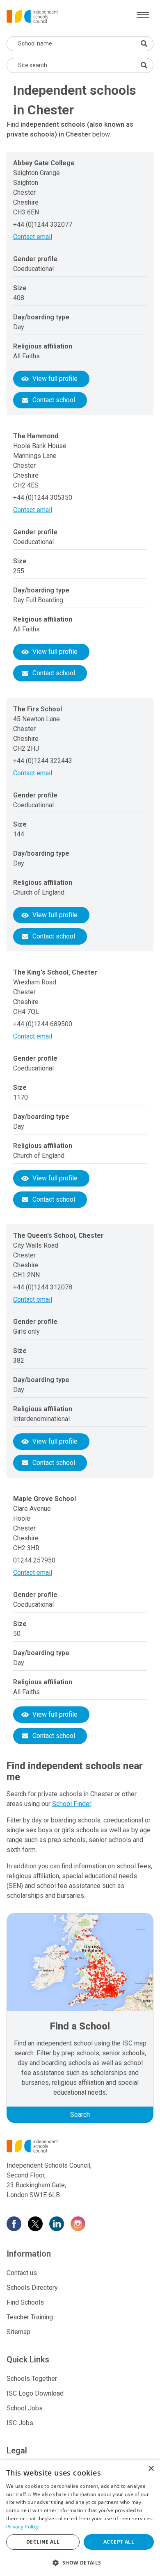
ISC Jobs (20, 2423)
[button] (80, 2562)
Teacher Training (30, 2317)
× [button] (151, 2469)
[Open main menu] (143, 15)
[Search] (144, 65)
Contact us (22, 2273)
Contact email (33, 237)
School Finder (72, 1804)
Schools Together (32, 2379)
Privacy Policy (22, 2527)
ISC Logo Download (35, 2393)
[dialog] (80, 2518)
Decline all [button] (43, 2542)
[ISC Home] (32, 16)
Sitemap (18, 2332)
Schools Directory (32, 2288)
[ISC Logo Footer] (80, 2146)
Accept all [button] (119, 2542)
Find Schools (25, 2302)
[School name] (144, 43)
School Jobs (25, 2408)
